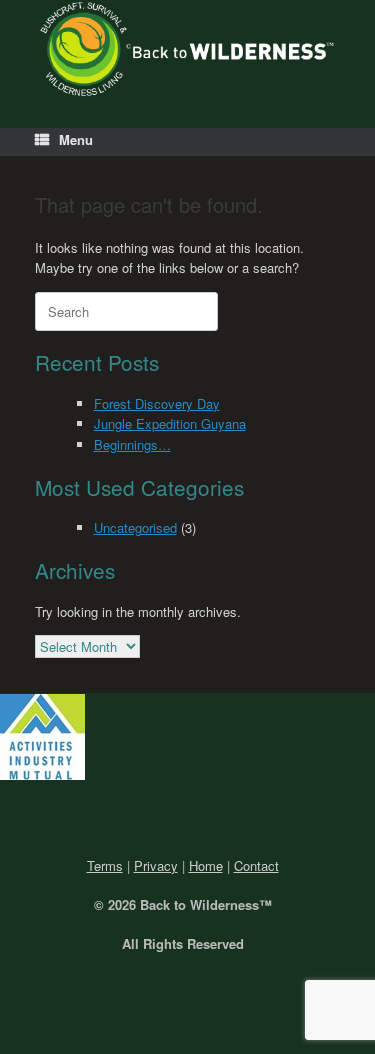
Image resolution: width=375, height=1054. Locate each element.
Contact (256, 865)
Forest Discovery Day (157, 403)
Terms (105, 865)
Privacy (156, 865)
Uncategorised (135, 527)
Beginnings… (132, 444)
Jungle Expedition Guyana (170, 423)
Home (206, 865)
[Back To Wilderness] (187, 49)
